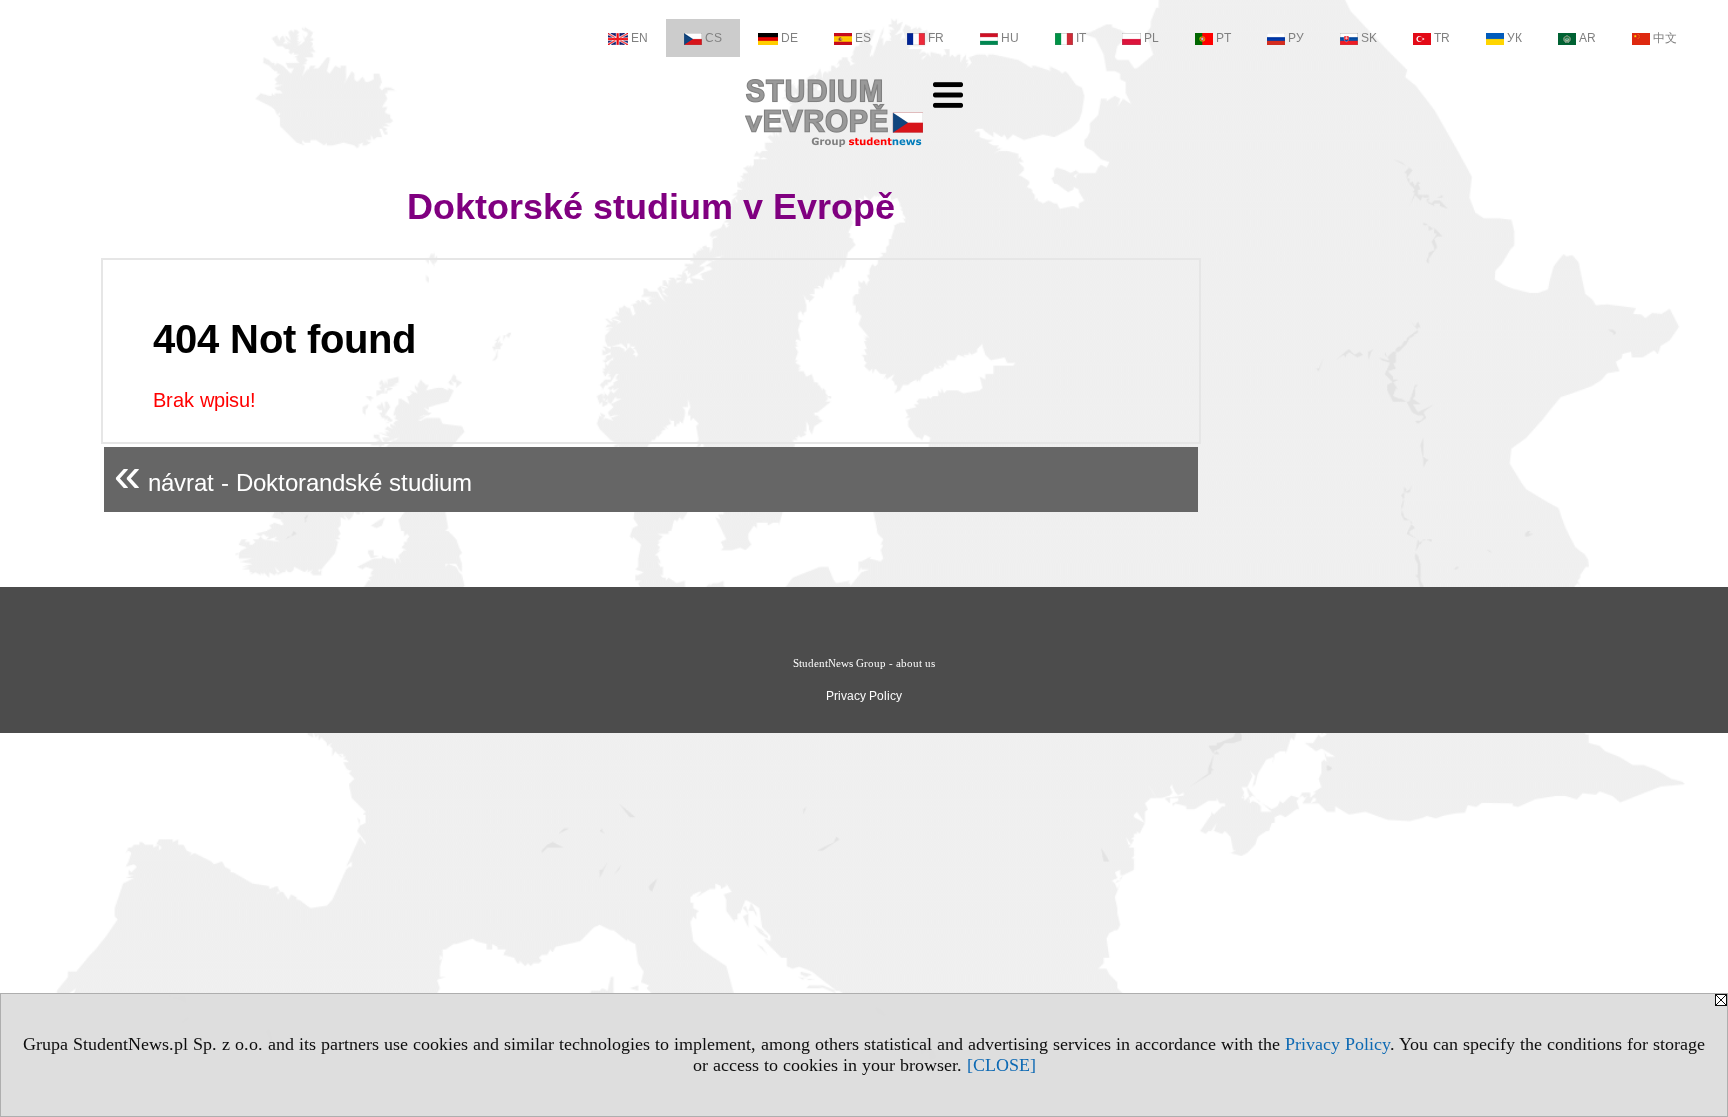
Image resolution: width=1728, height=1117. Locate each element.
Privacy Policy (1337, 1044)
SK (1369, 38)
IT (1081, 38)
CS (713, 38)
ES (863, 38)
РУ (1296, 38)
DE (789, 38)
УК (1514, 38)
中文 (1665, 38)
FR (936, 38)
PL (1151, 38)
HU (1010, 38)
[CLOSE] (1001, 1065)
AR (1587, 38)
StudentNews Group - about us (864, 663)
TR (1442, 38)
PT (1223, 38)
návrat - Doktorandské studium (293, 474)
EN (639, 38)
